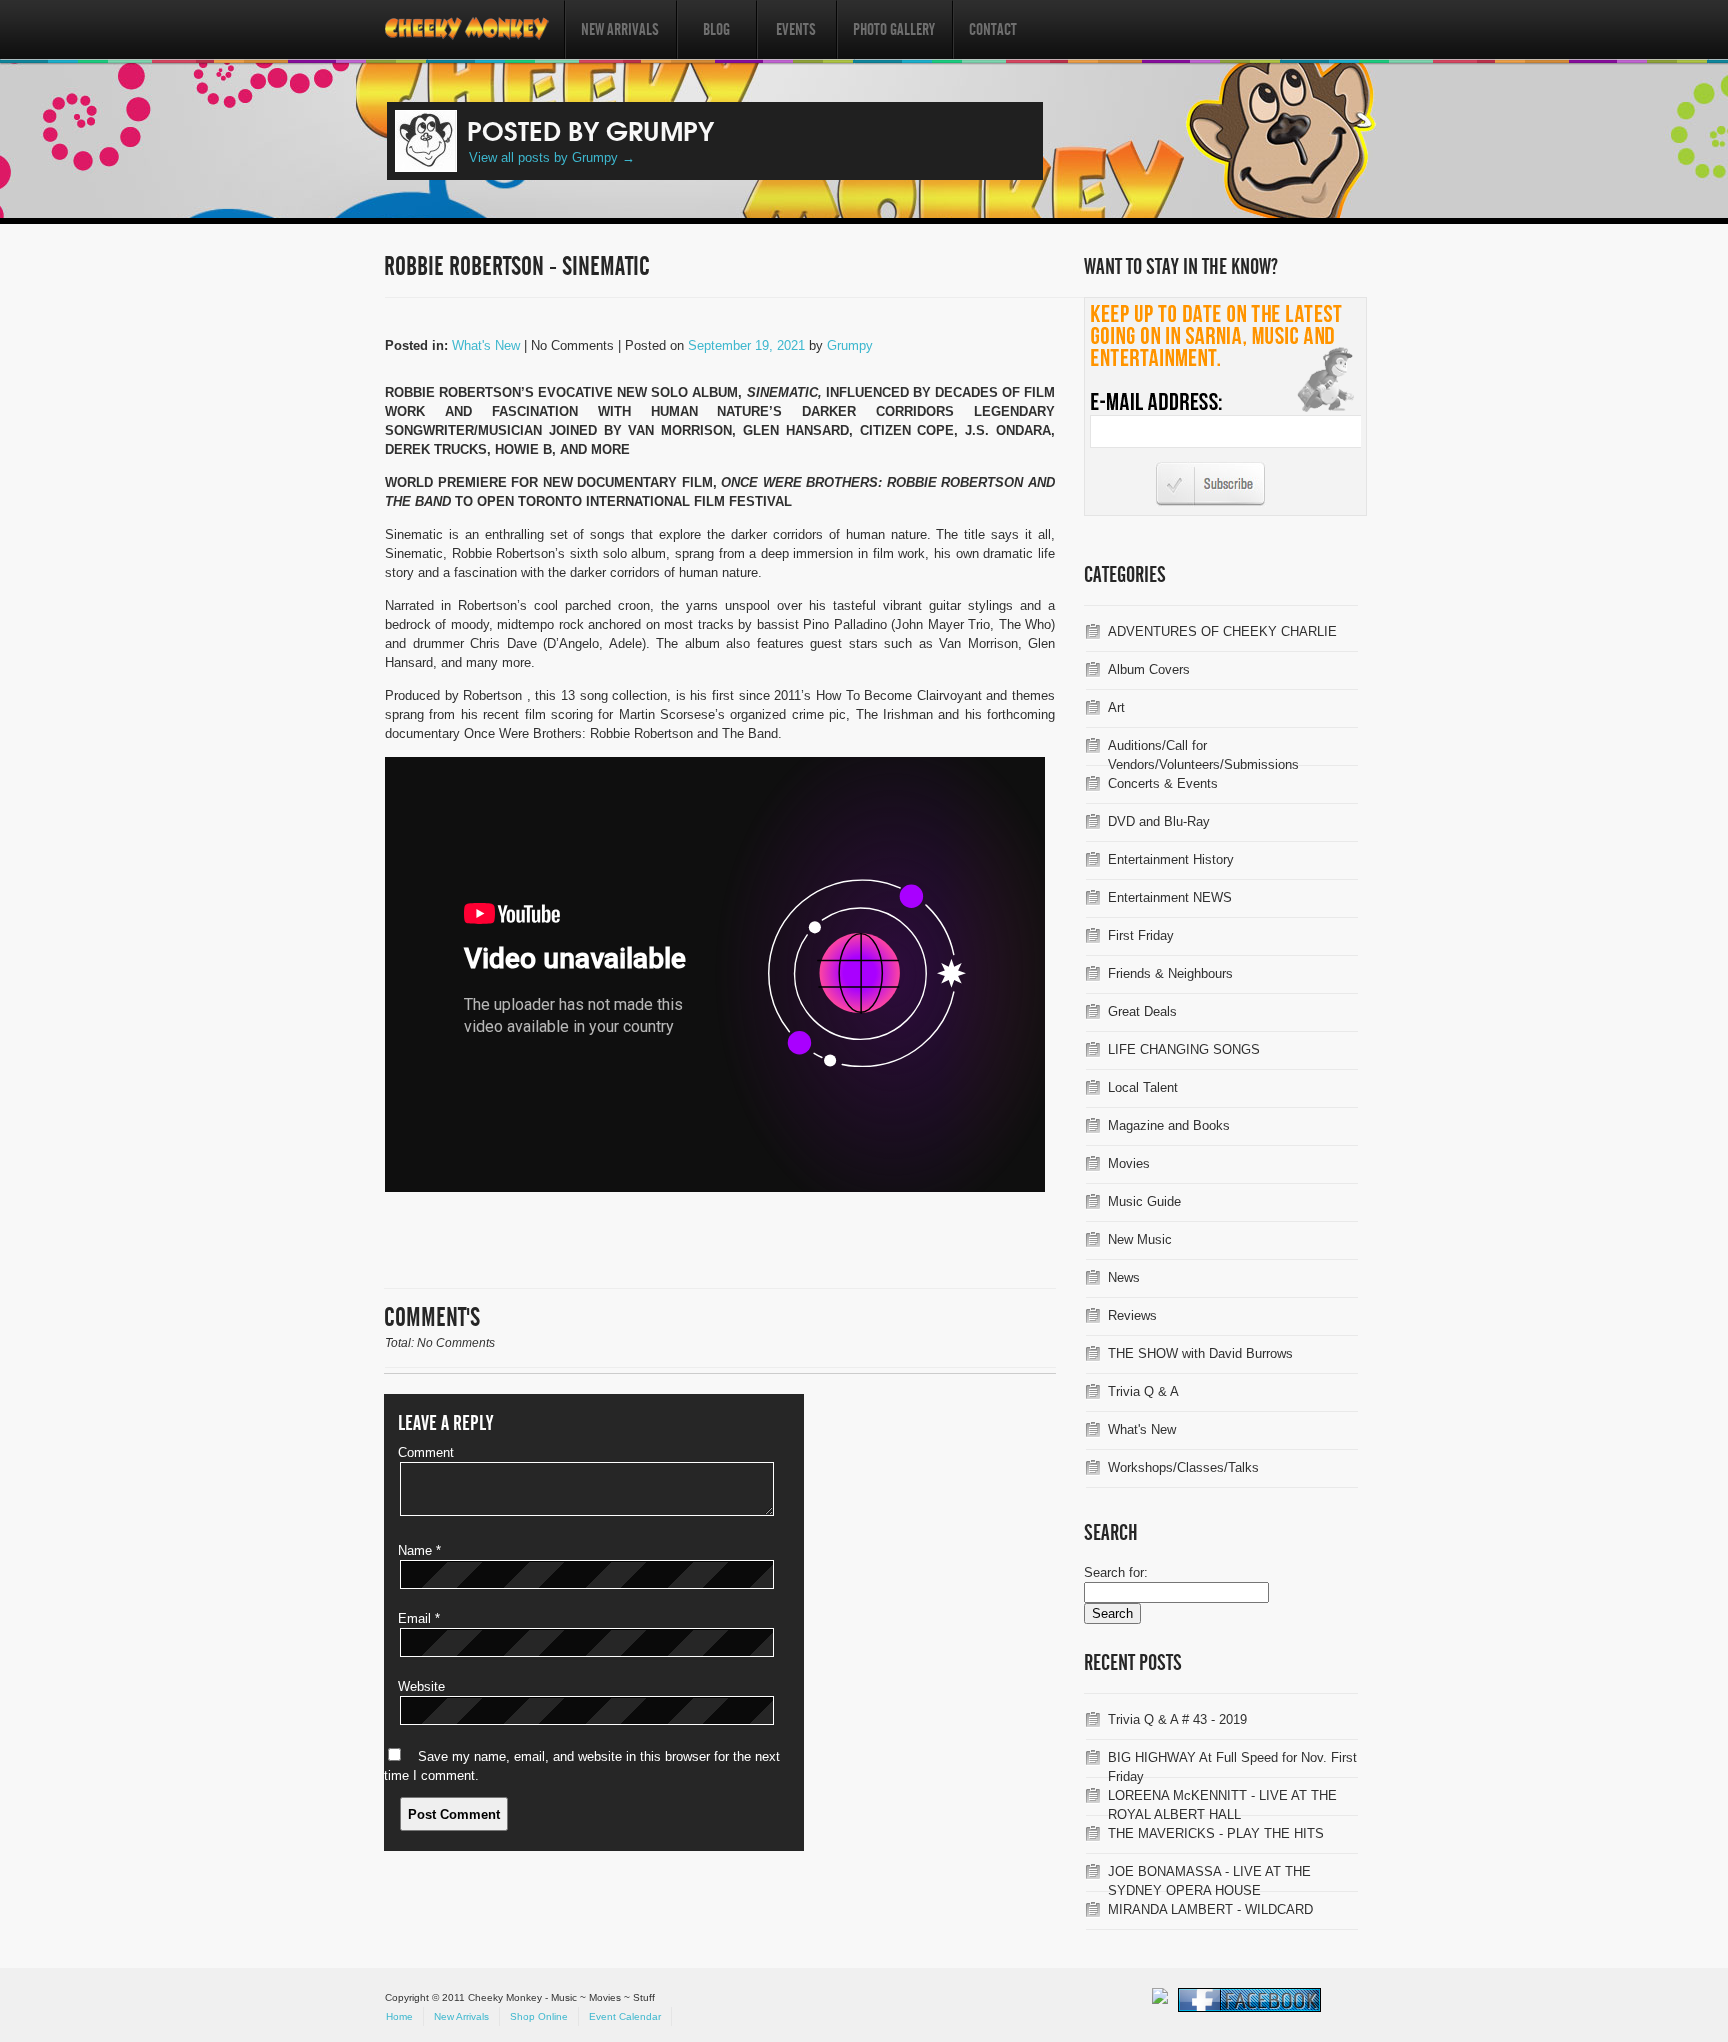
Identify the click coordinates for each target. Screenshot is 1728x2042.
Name (419, 1550)
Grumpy (850, 345)
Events (796, 29)
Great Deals (1142, 1011)
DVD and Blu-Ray (1159, 821)
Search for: (1116, 1572)
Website (421, 1686)
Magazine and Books (1169, 1125)
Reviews (1132, 1315)
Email (419, 1618)
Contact (993, 29)
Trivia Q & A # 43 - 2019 (1177, 1719)
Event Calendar (625, 2016)
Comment (426, 1452)
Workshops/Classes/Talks (1183, 1467)
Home (399, 2016)
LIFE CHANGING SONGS (1184, 1049)
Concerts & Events (1163, 783)
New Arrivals (620, 29)
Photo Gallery (894, 29)
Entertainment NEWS (1170, 897)
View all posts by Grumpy (552, 157)
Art (1116, 707)
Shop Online (539, 2016)
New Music (1140, 1239)
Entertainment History (1171, 859)
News (1124, 1277)
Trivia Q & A (1143, 1391)
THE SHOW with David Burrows (1200, 1353)
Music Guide (1144, 1201)
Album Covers (1149, 669)
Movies (1129, 1163)
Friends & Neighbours (1170, 973)
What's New (486, 345)
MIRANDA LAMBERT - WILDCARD (1210, 1909)
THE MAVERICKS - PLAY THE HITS (1216, 1833)
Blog (716, 29)
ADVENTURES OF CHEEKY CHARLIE (1222, 631)
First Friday (1141, 935)
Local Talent (1143, 1087)
